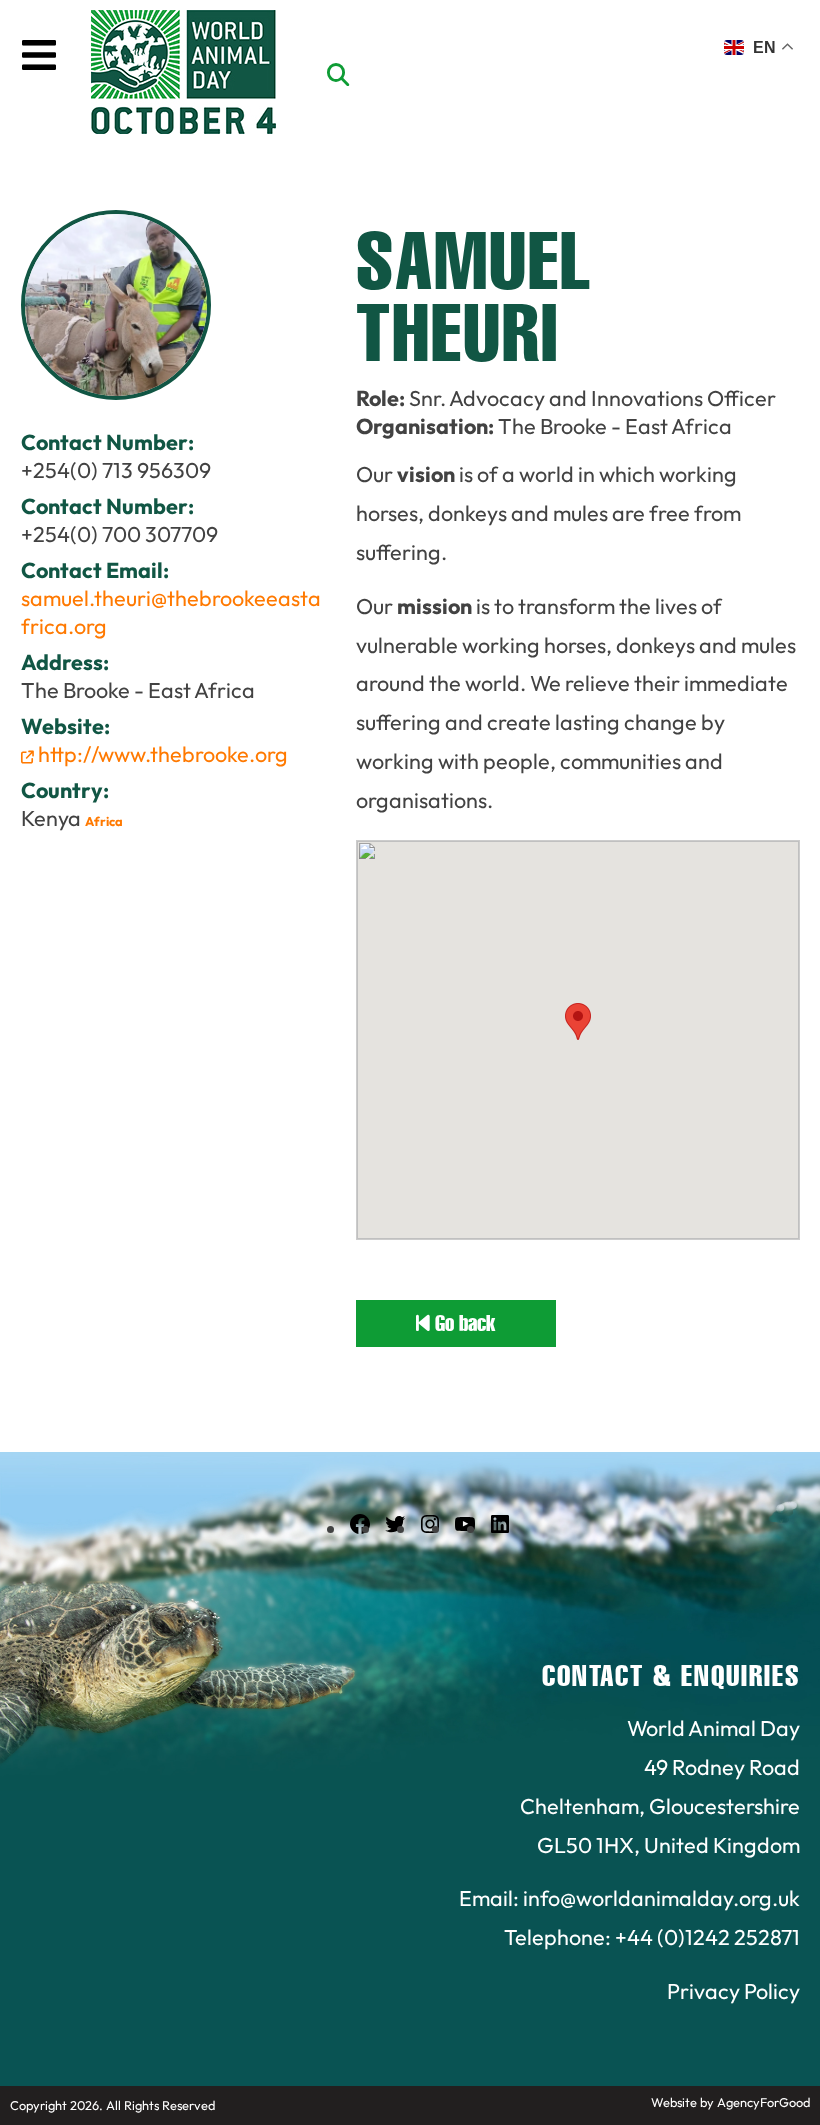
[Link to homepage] (183, 75)
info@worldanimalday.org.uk (661, 1898)
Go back (462, 1323)
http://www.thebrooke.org (161, 754)
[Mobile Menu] (39, 55)
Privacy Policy (733, 1991)
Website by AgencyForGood (730, 2102)
